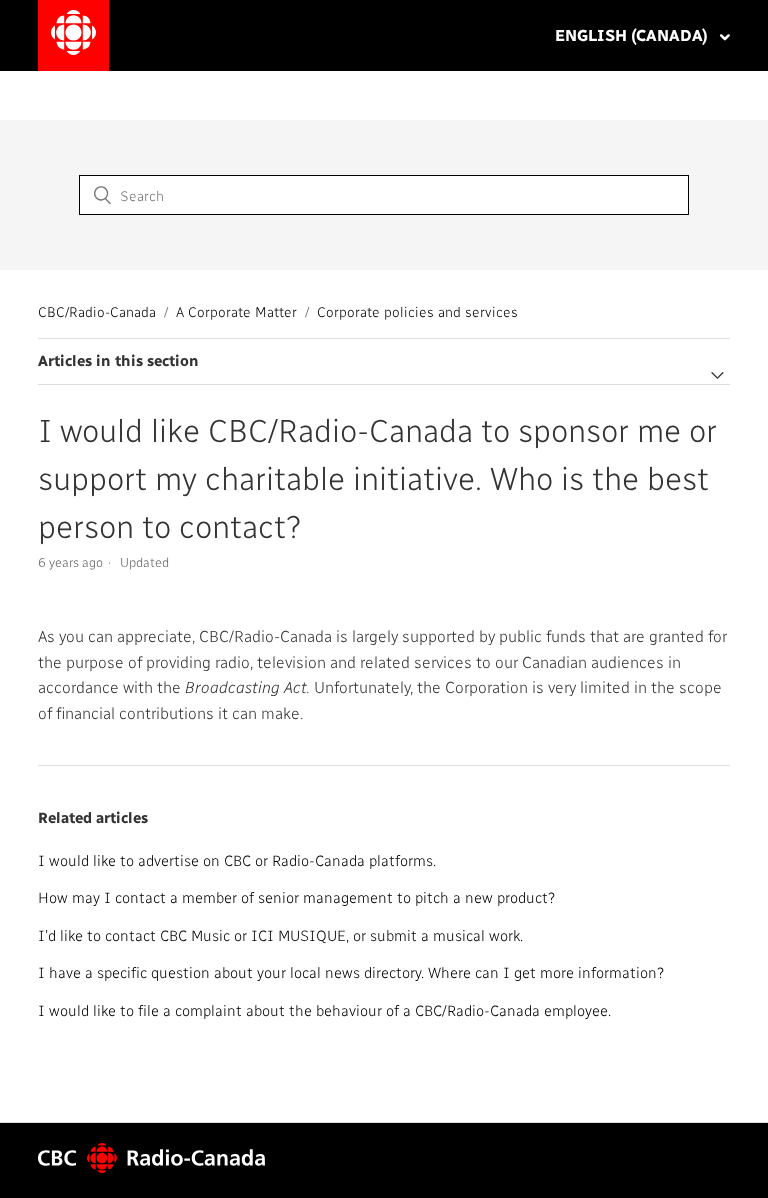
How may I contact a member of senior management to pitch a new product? (296, 897)
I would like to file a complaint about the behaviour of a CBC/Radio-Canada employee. (324, 1010)
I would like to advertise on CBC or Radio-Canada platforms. (237, 860)
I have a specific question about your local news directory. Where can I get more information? (351, 972)
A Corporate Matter (236, 311)
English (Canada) (633, 34)
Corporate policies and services (417, 311)
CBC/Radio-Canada (97, 311)
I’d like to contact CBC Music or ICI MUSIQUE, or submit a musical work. (280, 935)
